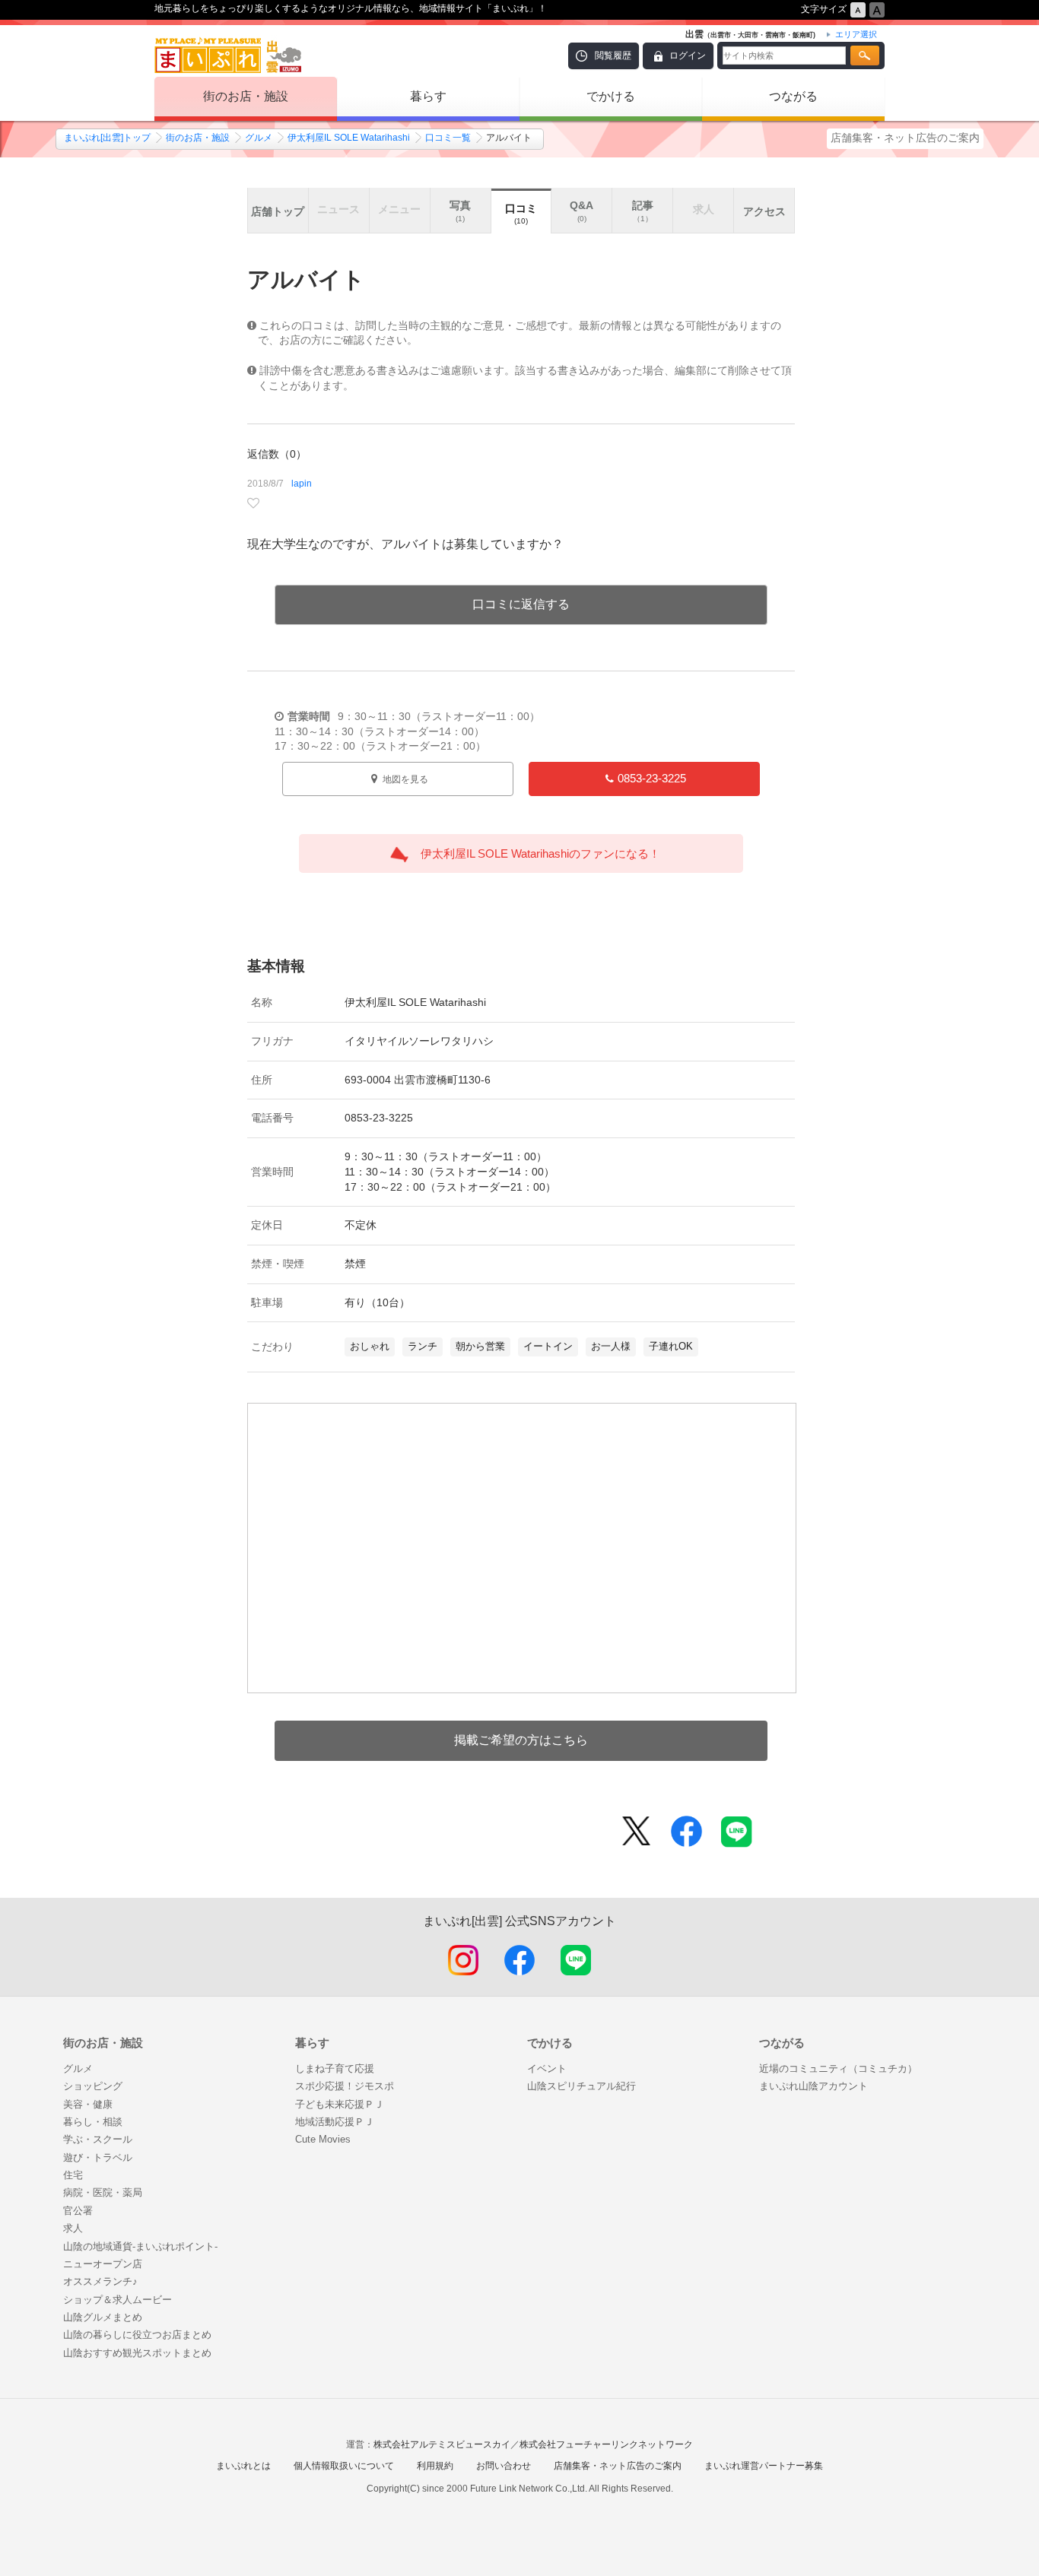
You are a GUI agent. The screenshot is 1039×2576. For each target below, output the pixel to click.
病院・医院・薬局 (103, 2192)
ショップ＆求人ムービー (118, 2300)
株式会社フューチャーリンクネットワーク (606, 2444)
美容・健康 (88, 2104)
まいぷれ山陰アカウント (813, 2086)
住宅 (73, 2175)
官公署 (78, 2211)
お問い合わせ (504, 2466)
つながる (793, 96)
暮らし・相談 (93, 2122)
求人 (73, 2228)
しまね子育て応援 (335, 2068)
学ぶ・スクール (98, 2139)
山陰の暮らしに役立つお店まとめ (137, 2335)
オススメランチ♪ (100, 2281)
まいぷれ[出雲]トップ (107, 138)
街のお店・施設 (246, 96)
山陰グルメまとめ (103, 2317)
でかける (611, 96)
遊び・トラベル (98, 2157)
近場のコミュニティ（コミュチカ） (838, 2068)
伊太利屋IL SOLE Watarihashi (349, 138)
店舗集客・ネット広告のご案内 (905, 138)
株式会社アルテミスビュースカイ (442, 2444)
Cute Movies (323, 2139)
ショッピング (93, 2086)
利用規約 (435, 2466)
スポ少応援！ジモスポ (345, 2086)
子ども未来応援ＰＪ (340, 2104)
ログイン (688, 56)
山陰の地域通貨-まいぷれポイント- (140, 2246)
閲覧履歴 (613, 56)
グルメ (259, 138)
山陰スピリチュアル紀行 (581, 2086)
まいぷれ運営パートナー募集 (764, 2466)
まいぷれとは (243, 2466)
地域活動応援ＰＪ (335, 2122)
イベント (547, 2068)
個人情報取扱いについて (344, 2466)
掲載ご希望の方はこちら (521, 1740)
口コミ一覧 (448, 138)
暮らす (428, 96)
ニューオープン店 (103, 2264)
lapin (302, 484)
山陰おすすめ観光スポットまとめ (137, 2353)
